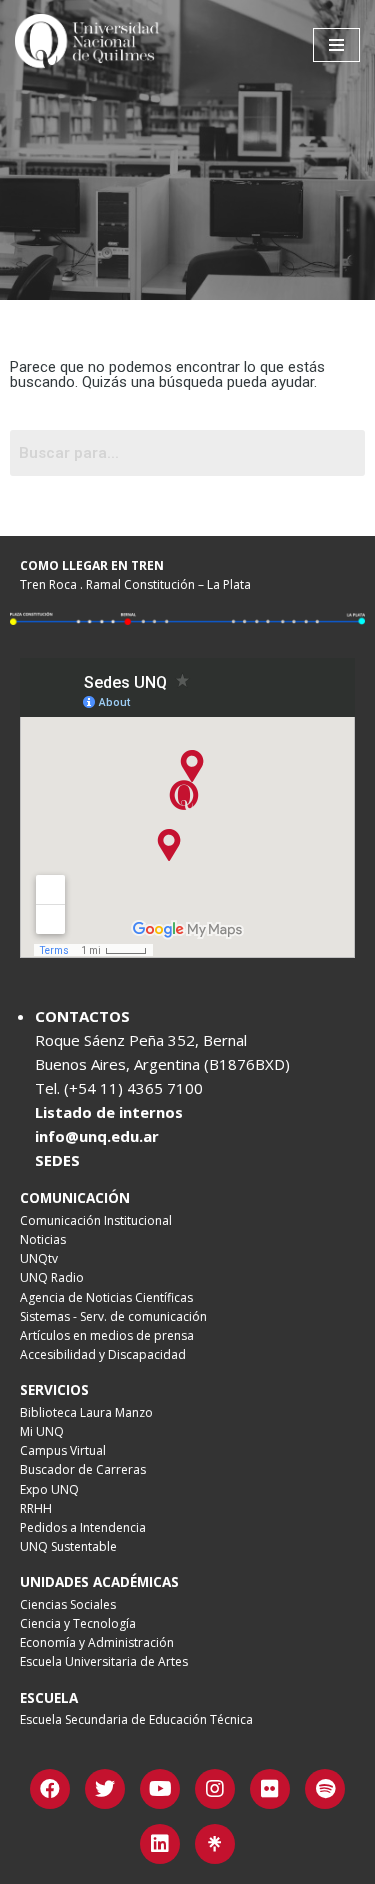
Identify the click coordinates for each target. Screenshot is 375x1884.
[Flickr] (270, 1789)
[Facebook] (50, 1789)
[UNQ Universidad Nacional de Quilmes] (90, 45)
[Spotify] (325, 1789)
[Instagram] (215, 1789)
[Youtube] (160, 1789)
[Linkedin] (160, 1844)
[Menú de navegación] (336, 45)
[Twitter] (105, 1789)
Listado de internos (109, 1112)
